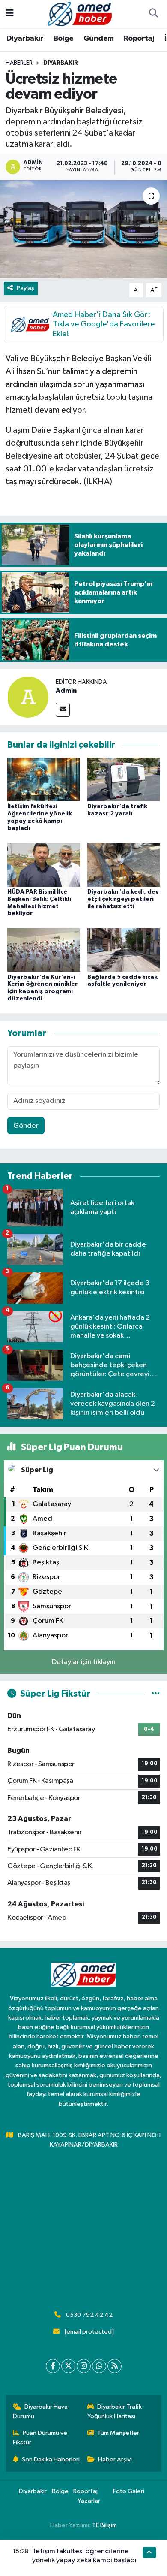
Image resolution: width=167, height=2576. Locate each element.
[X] (68, 2366)
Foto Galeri (129, 2491)
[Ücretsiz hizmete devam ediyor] (83, 229)
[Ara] (153, 14)
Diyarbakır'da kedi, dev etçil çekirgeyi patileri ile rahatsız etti (123, 899)
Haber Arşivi (115, 2460)
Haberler (19, 63)
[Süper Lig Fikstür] (156, 1694)
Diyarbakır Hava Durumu (40, 2411)
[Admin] (28, 697)
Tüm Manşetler (118, 2433)
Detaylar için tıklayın (84, 1662)
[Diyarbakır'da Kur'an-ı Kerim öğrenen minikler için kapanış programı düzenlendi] (44, 950)
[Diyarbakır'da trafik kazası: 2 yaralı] (124, 779)
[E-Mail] (63, 710)
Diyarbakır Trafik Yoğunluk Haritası (115, 2411)
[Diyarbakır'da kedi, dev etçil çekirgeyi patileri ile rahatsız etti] (124, 865)
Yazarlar (89, 2501)
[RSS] (115, 2366)
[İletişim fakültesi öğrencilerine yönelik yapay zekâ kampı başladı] (44, 779)
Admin (66, 691)
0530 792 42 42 (89, 2315)
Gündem (98, 39)
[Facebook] (53, 2366)
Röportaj (139, 39)
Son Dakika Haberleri (51, 2460)
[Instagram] (84, 2366)
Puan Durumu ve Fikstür (40, 2438)
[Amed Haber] (80, 14)
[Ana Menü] (10, 14)
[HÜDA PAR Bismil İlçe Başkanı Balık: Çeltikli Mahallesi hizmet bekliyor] (44, 865)
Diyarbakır (25, 39)
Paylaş (25, 288)
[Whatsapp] (99, 2366)
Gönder (26, 1126)
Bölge (64, 39)
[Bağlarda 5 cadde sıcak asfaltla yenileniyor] (124, 950)
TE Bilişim (104, 2525)
